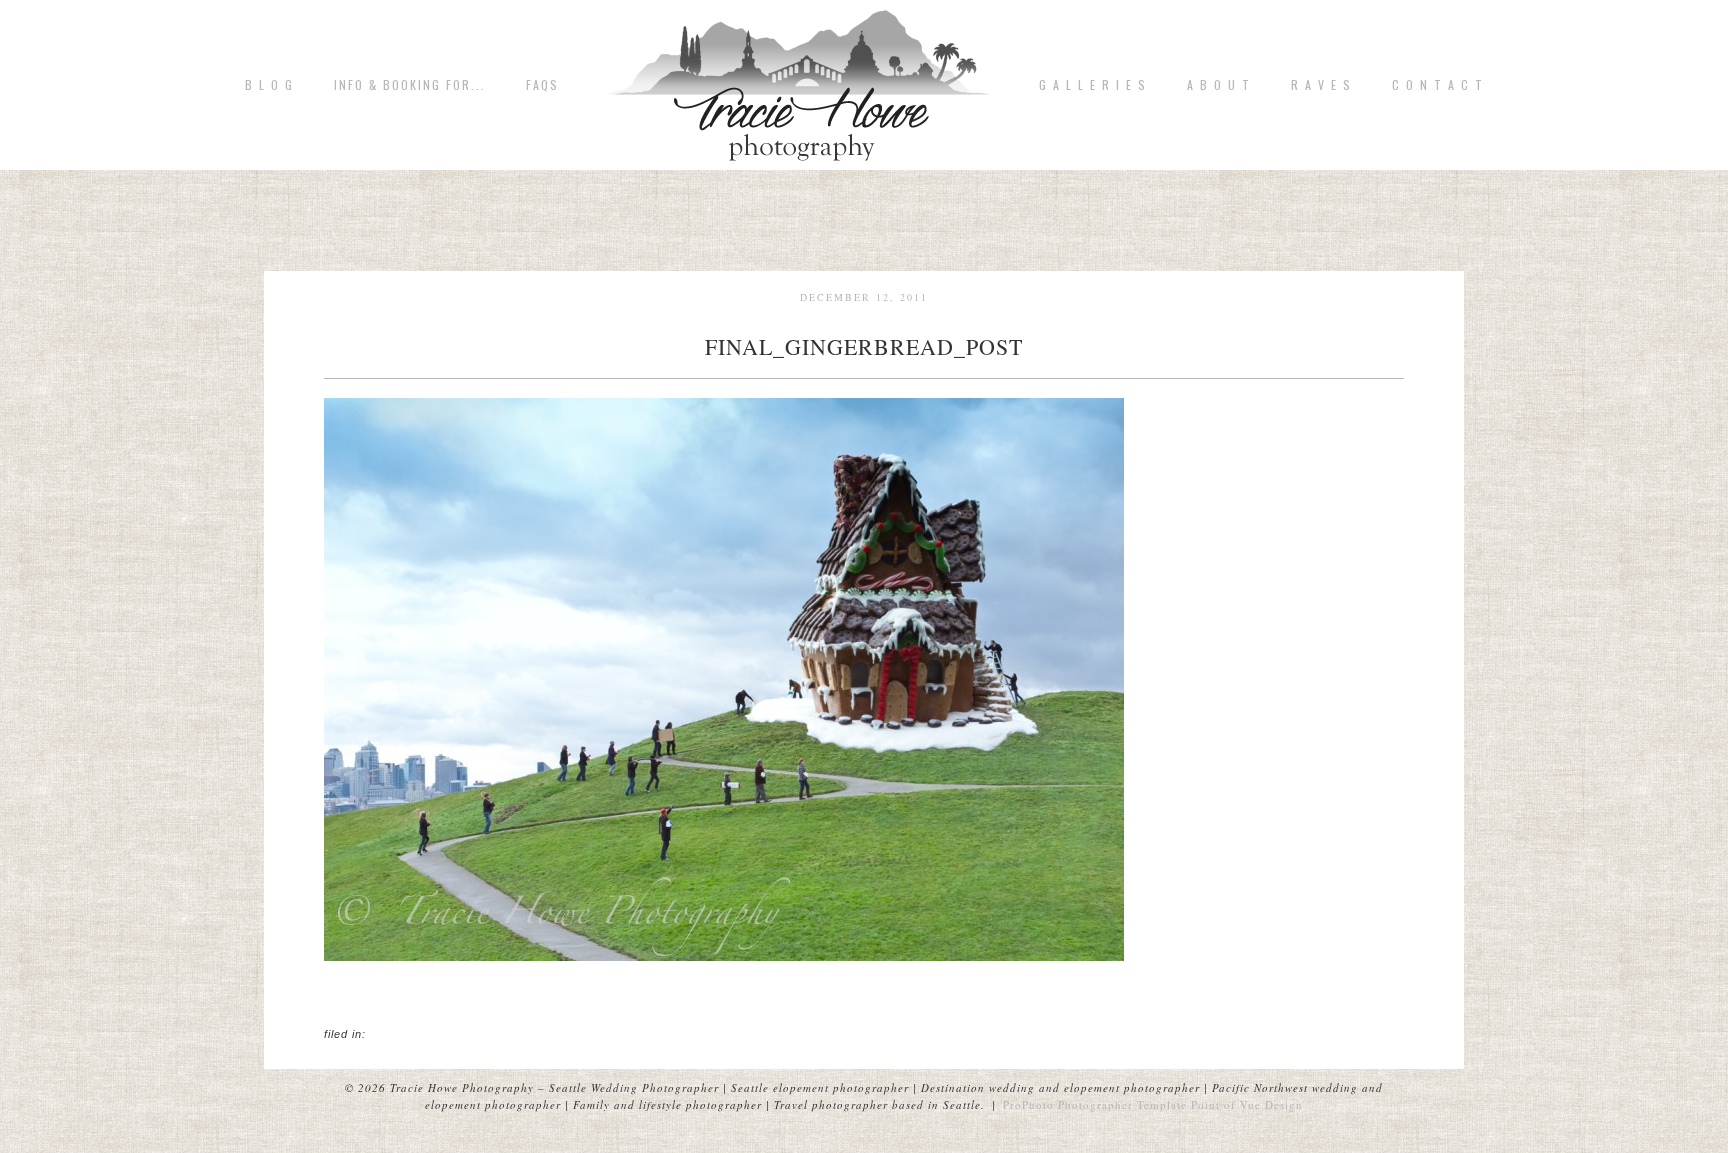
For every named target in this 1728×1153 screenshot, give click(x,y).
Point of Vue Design (1247, 1104)
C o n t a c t (1438, 85)
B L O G (269, 85)
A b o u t (1219, 85)
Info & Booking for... (410, 85)
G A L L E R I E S (1093, 85)
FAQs (542, 85)
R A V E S (1321, 85)
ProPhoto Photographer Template (1095, 1104)
